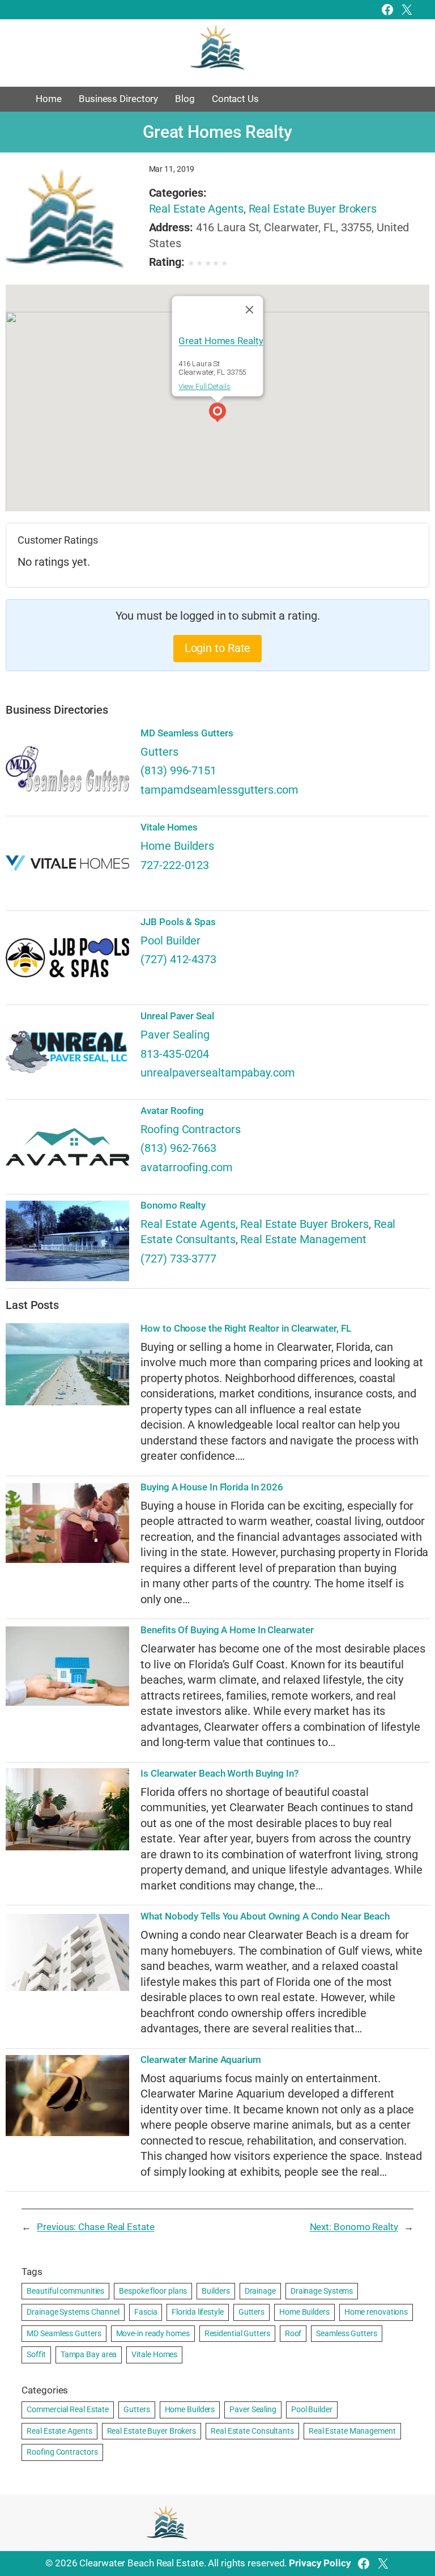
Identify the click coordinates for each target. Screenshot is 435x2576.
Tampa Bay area (89, 2354)
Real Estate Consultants (252, 2431)
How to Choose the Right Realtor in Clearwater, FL (246, 1329)
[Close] (250, 310)
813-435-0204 (175, 1054)
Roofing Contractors (190, 1130)
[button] (217, 414)
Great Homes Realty (221, 341)
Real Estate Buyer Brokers (313, 209)
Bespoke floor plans (153, 2291)
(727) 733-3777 (178, 1259)
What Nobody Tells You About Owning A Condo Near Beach (265, 1916)
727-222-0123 (175, 865)
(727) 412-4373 (178, 959)
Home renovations (376, 2312)
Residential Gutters (237, 2333)
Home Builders (177, 846)
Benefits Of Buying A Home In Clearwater (227, 1630)
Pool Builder (170, 941)
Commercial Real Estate (68, 2409)
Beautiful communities (65, 2291)
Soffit (36, 2354)
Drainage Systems (322, 2291)
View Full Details (204, 386)
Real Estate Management (303, 1240)
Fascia (146, 2312)
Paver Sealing (175, 1035)
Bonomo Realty (173, 1206)
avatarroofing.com (186, 1168)
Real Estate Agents (196, 209)
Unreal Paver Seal (177, 1016)
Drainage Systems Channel (73, 2312)
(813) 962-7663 (178, 1148)
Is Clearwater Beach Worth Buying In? (219, 1774)
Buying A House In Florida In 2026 (212, 1487)
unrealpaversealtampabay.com (217, 1073)
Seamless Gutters (346, 2333)
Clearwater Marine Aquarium (201, 2060)
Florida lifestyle (197, 2312)
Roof (293, 2333)
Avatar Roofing (172, 1111)
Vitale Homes (169, 827)
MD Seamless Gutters (187, 733)
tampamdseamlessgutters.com (219, 790)
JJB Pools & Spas (178, 922)
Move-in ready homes (153, 2333)
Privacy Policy (320, 2563)
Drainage (260, 2291)
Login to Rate (218, 648)
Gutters (159, 752)
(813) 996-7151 (178, 771)
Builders (216, 2291)
